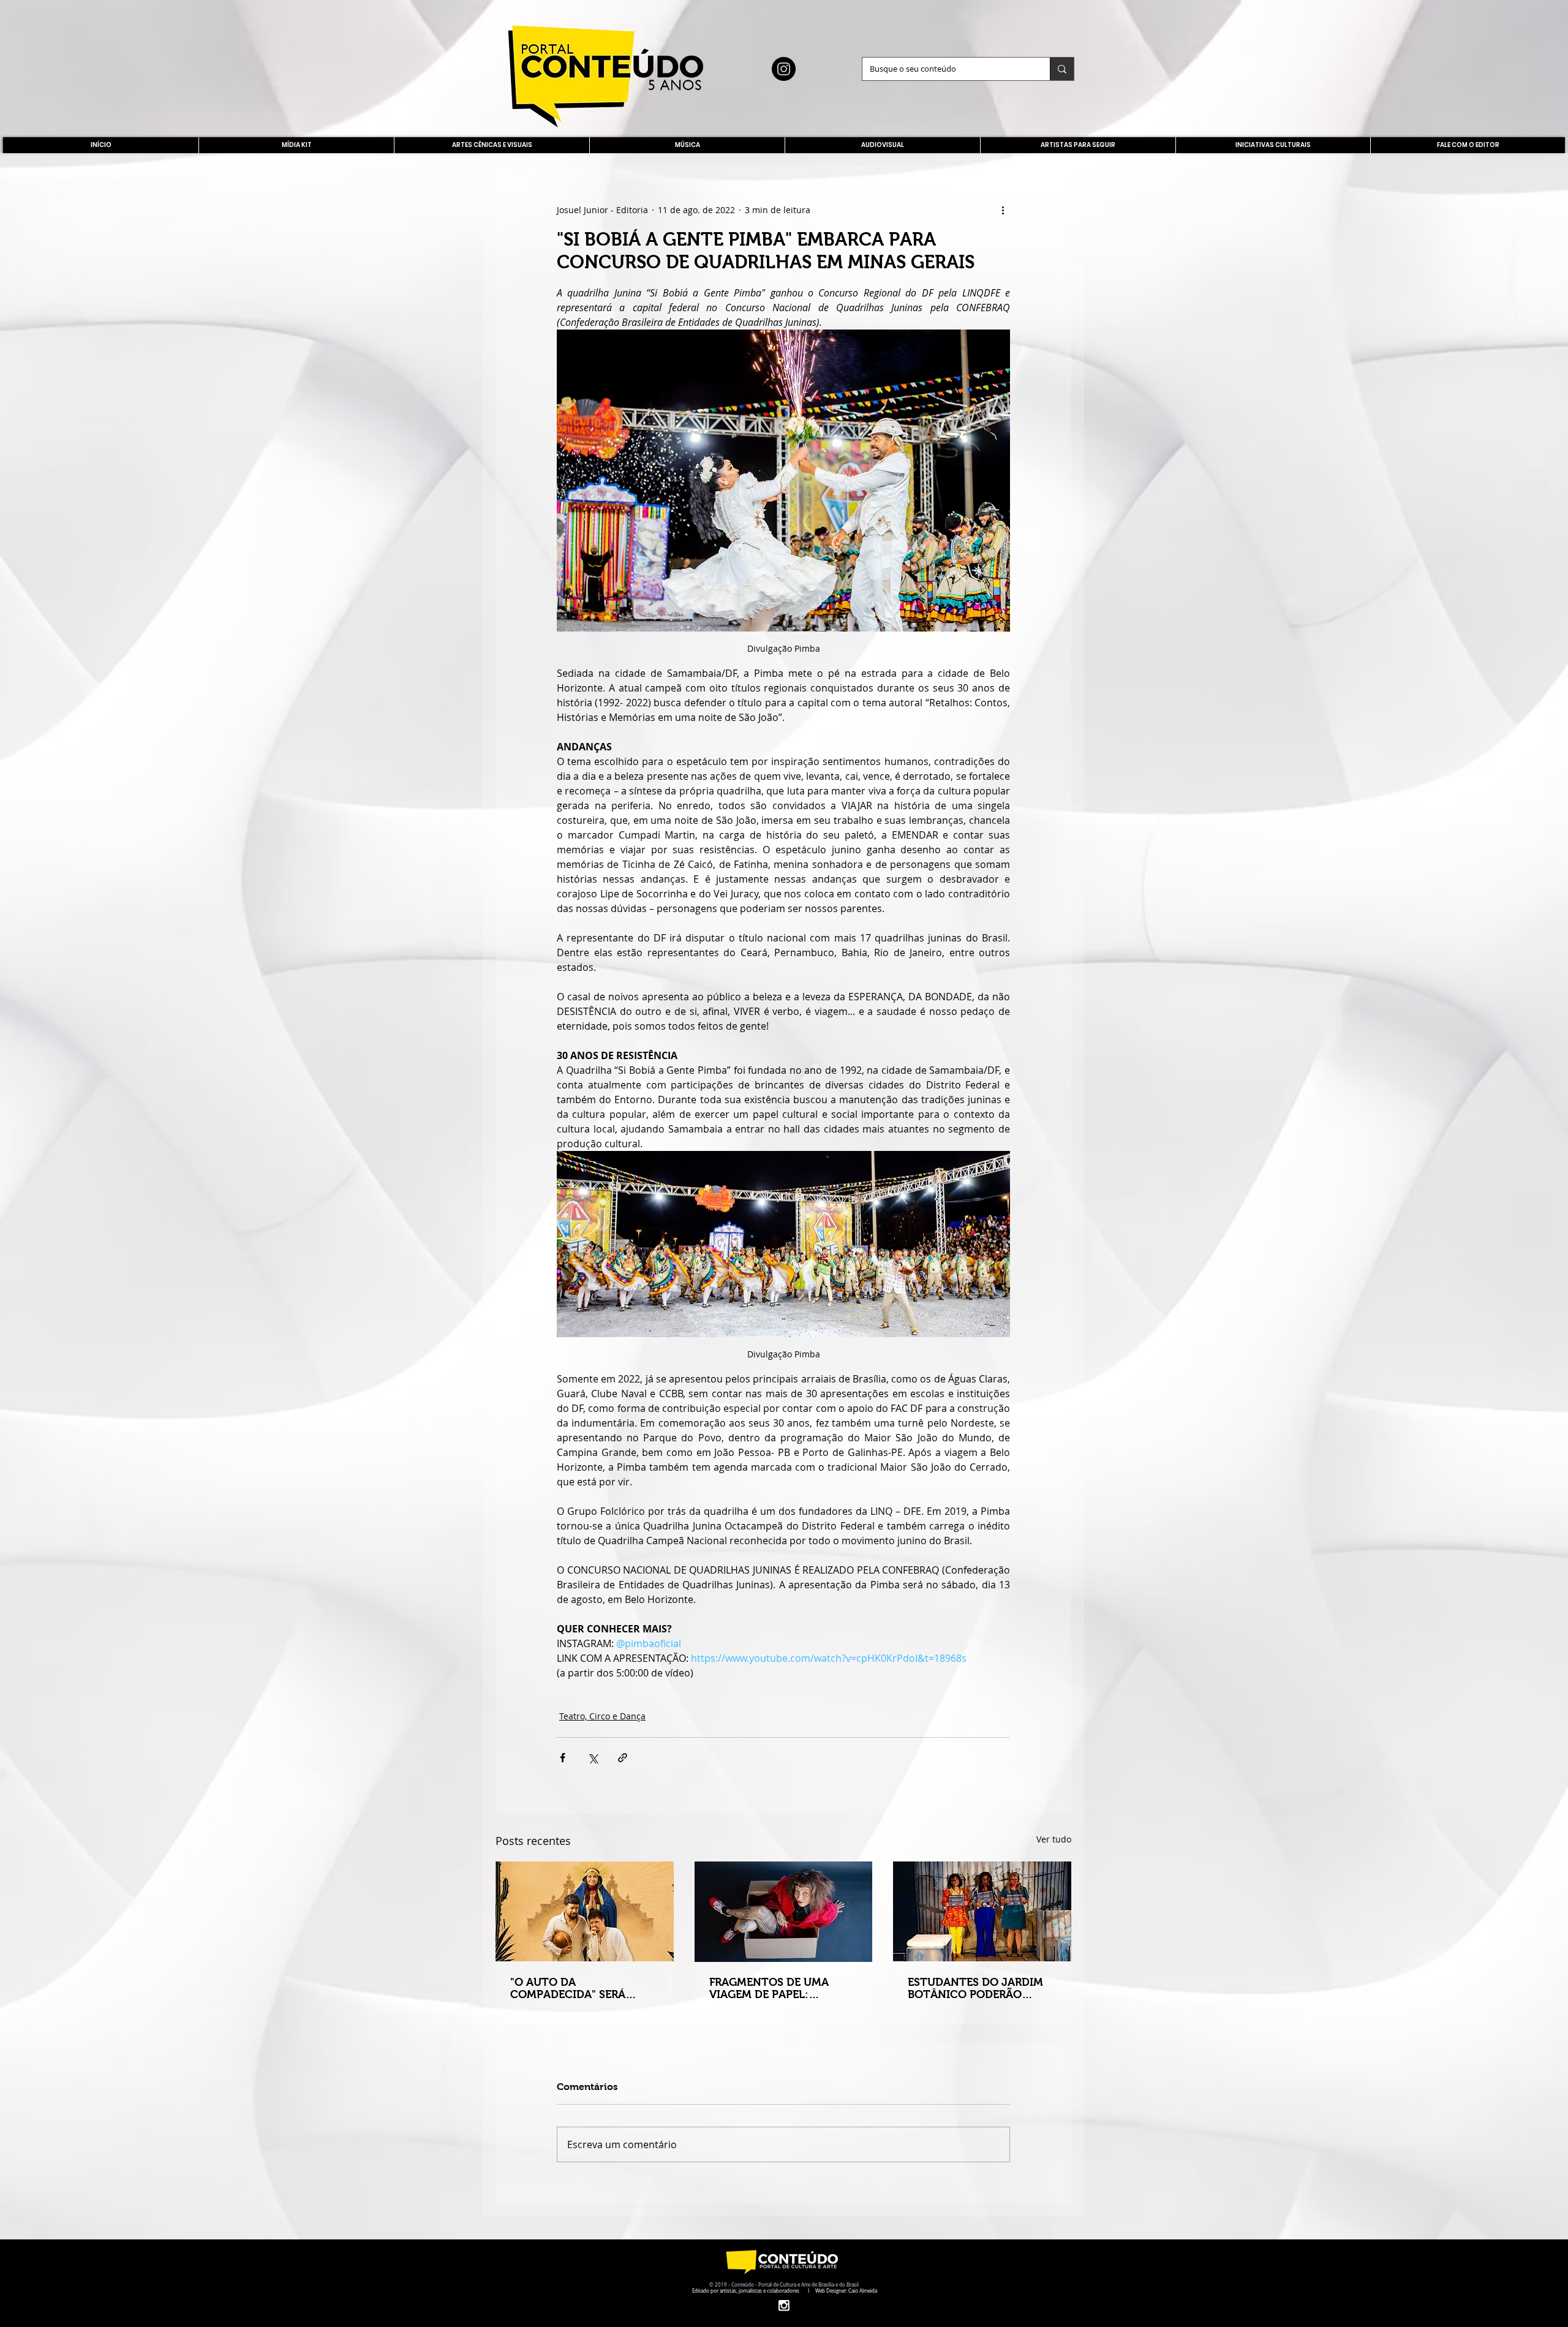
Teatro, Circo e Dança (602, 1716)
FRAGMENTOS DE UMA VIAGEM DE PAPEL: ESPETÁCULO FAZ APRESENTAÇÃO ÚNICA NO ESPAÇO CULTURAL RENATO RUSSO (782, 1988)
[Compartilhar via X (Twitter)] (593, 1758)
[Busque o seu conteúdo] (1062, 69)
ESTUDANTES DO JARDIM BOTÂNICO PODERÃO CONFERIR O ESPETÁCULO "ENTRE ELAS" (977, 1988)
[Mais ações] (1003, 209)
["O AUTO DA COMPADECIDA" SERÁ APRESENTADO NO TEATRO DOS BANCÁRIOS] (585, 1911)
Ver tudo (1054, 1839)
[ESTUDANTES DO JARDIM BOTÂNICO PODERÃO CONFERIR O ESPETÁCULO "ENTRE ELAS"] (982, 1911)
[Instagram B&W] (784, 2305)
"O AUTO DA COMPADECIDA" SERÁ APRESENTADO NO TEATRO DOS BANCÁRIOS (583, 1988)
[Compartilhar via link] (623, 1758)
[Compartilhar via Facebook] (563, 1758)
